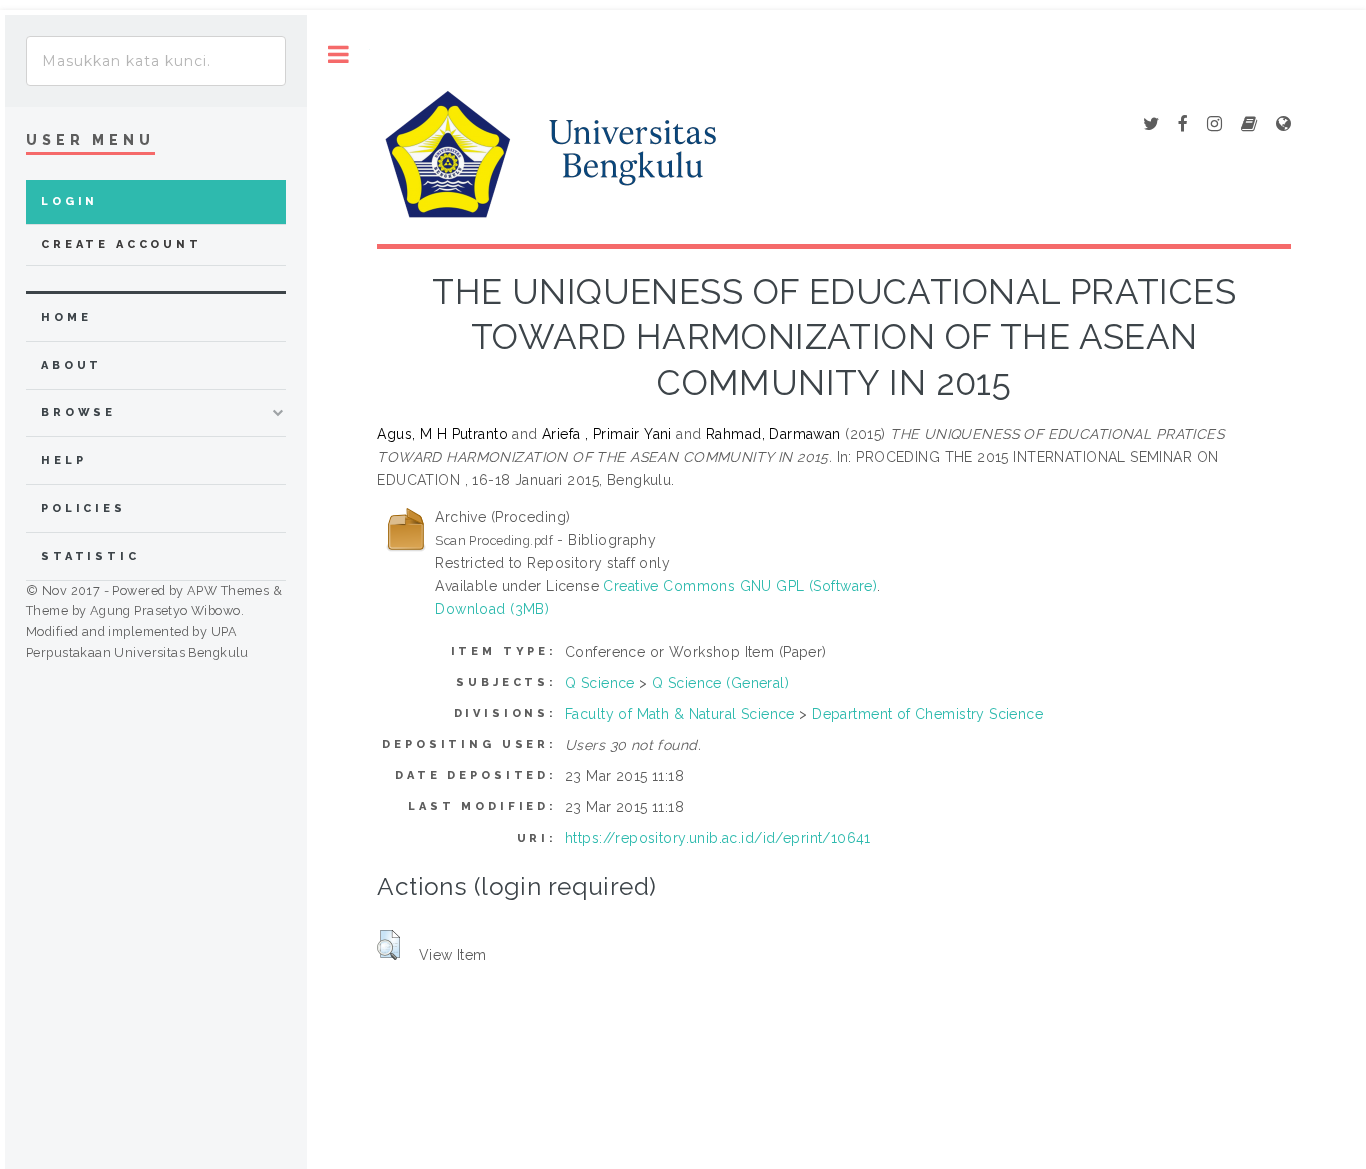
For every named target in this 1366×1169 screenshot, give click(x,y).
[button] (388, 945)
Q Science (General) (720, 683)
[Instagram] (1214, 125)
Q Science (600, 683)
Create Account (121, 244)
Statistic (90, 556)
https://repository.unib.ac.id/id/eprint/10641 (718, 838)
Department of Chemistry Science (927, 714)
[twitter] (1151, 125)
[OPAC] (1249, 125)
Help (63, 460)
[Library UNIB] (1283, 125)
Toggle (338, 54)
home (66, 317)
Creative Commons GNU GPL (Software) (740, 586)
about (71, 365)
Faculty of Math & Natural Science (680, 714)
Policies (83, 508)
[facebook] (1183, 125)
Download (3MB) (492, 609)
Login (69, 201)
